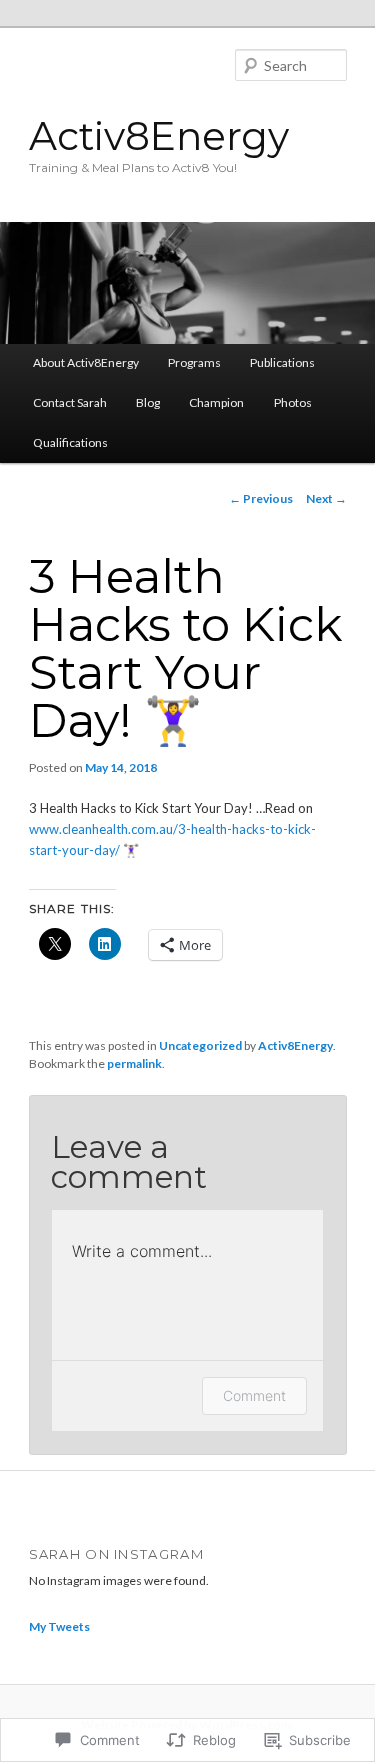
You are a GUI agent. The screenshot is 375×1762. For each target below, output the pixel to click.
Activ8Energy (159, 136)
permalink (134, 1063)
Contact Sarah (70, 402)
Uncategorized (200, 1045)
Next (326, 498)
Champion (216, 402)
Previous (261, 498)
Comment (254, 1395)
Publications (282, 362)
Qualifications (70, 442)
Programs (194, 362)
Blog (148, 402)
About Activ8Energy (86, 362)
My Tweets (59, 1626)
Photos (293, 402)
